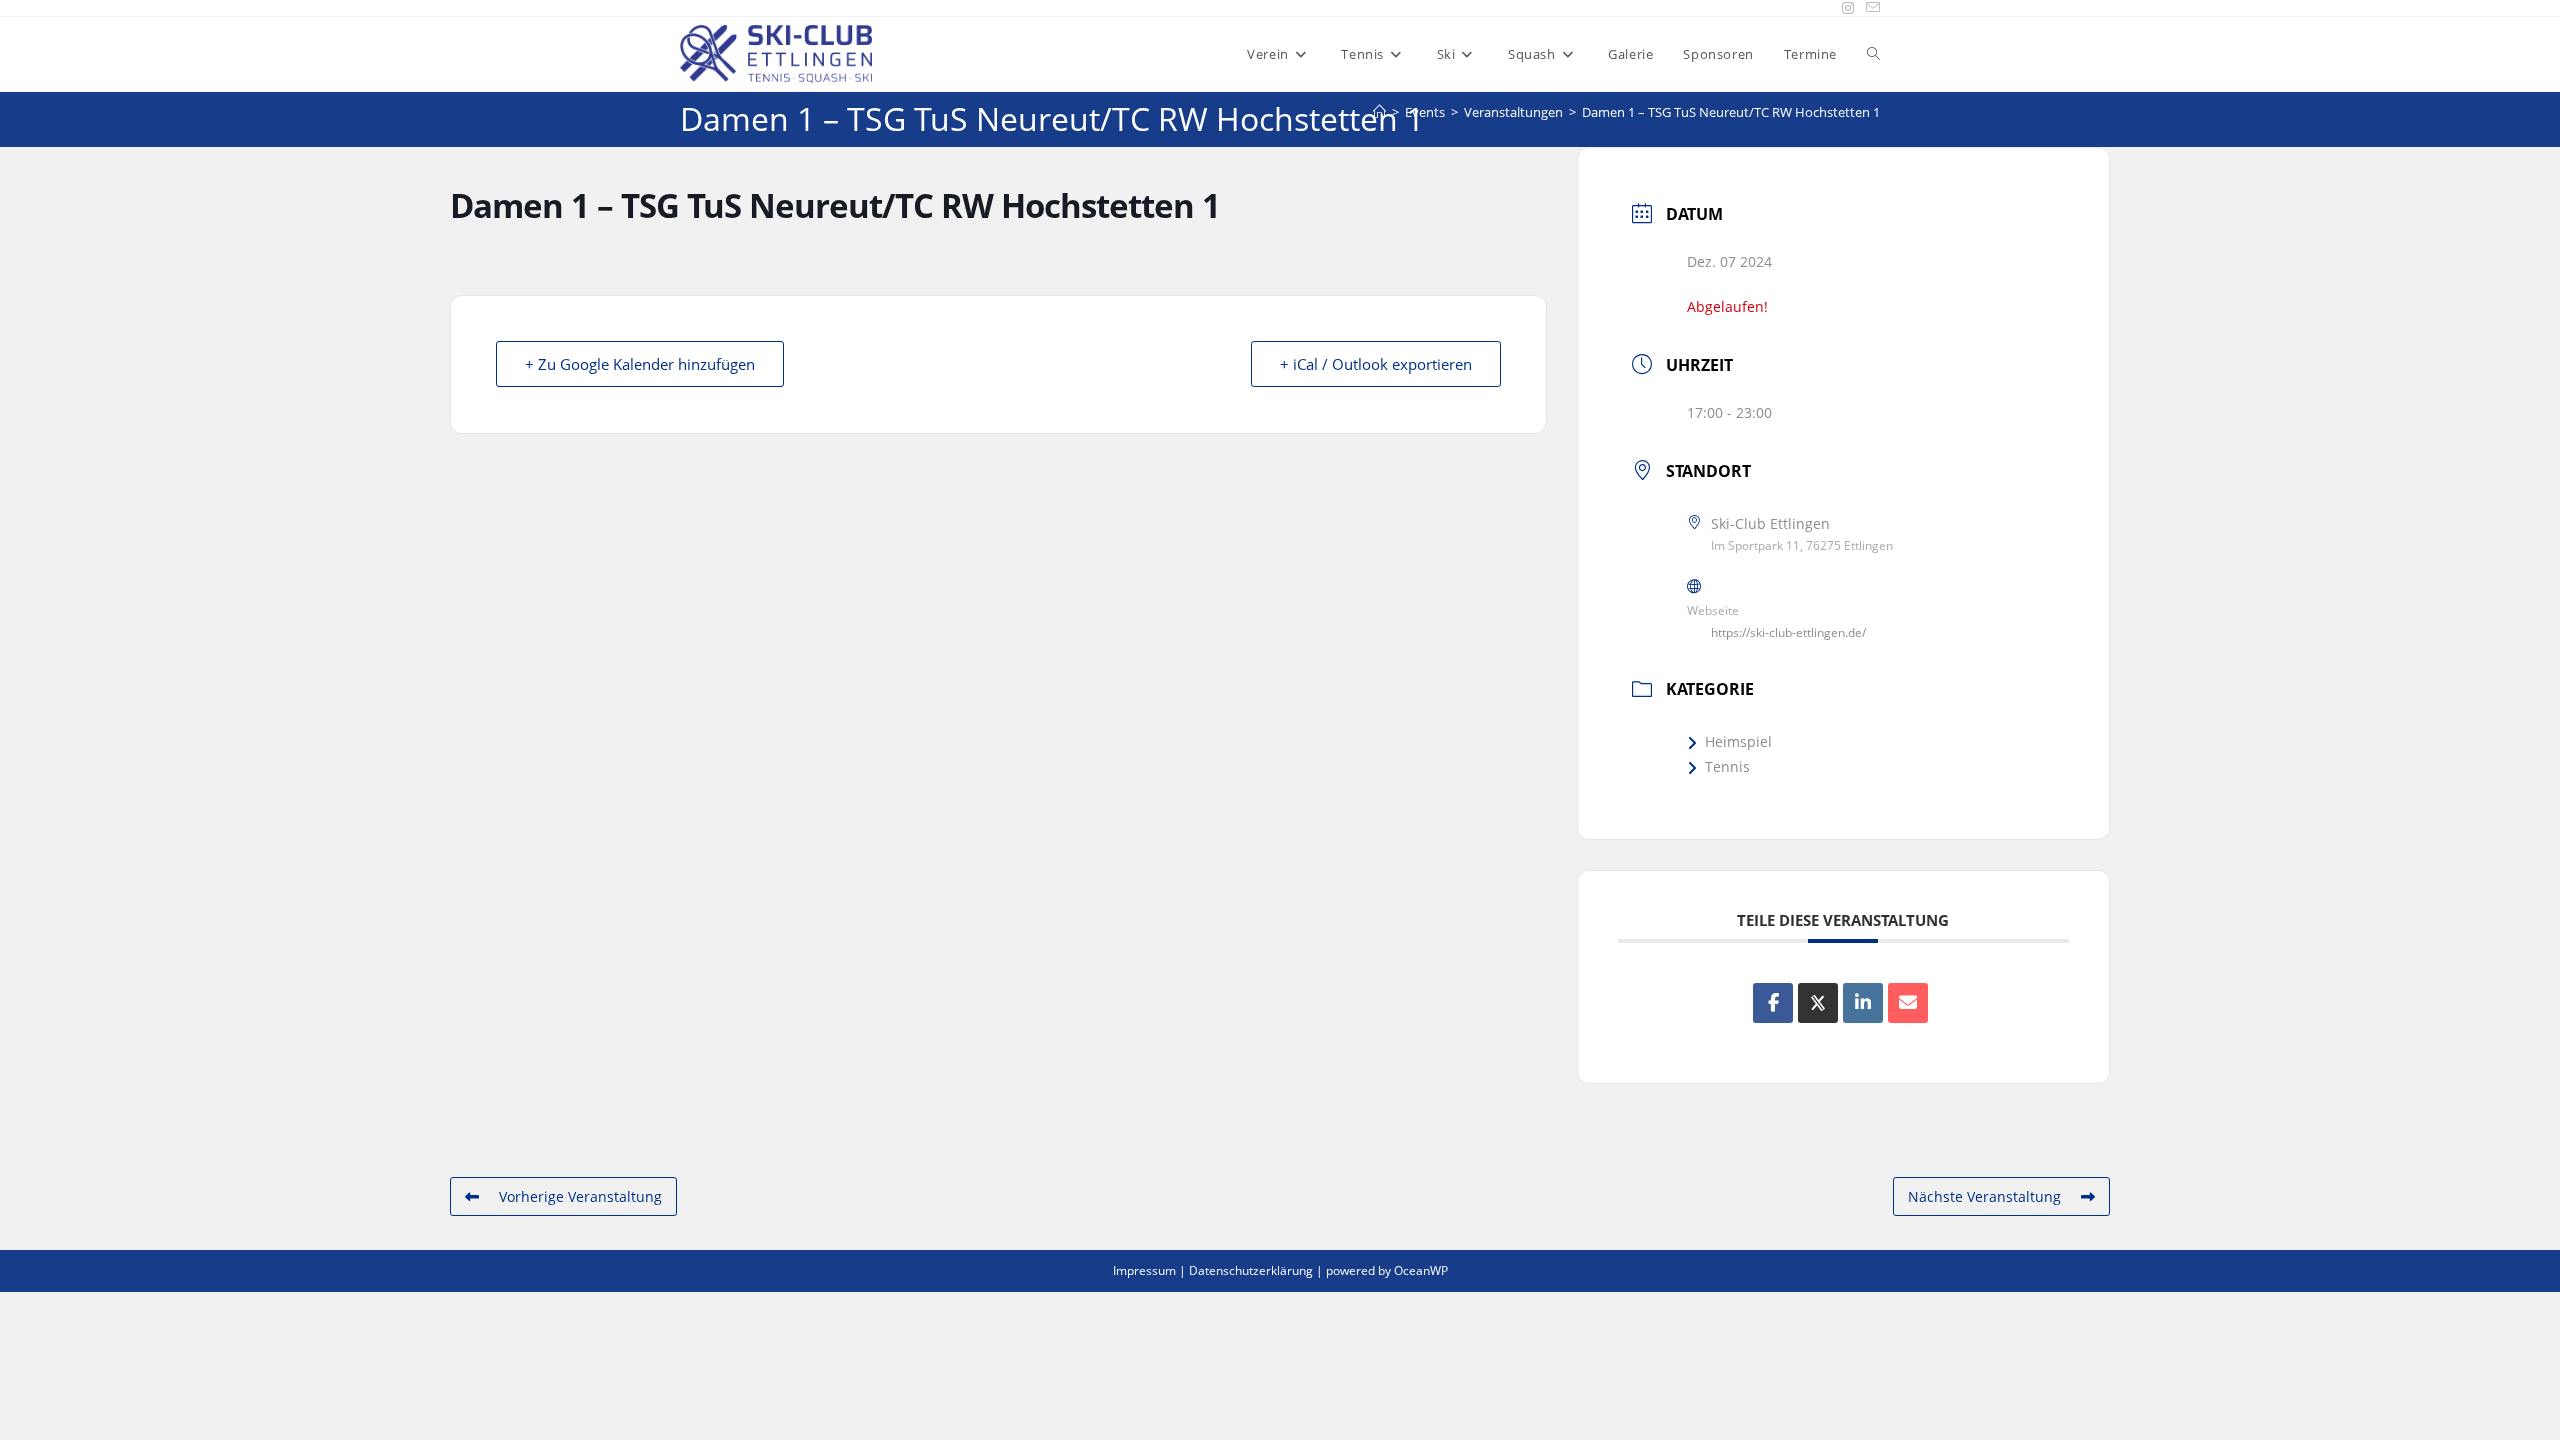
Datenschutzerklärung (1251, 1270)
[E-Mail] (1908, 1003)
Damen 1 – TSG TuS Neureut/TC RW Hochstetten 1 (1731, 112)
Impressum (1144, 1270)
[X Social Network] (1818, 1003)
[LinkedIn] (1863, 1003)
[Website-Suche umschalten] (1873, 54)
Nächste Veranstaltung (1984, 1196)
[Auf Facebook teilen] (1773, 1003)
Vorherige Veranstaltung (580, 1196)
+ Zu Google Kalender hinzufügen (640, 364)
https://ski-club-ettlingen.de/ (1788, 632)
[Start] (1379, 112)
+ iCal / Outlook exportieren (1376, 364)
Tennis (1727, 766)
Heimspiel (1738, 741)
